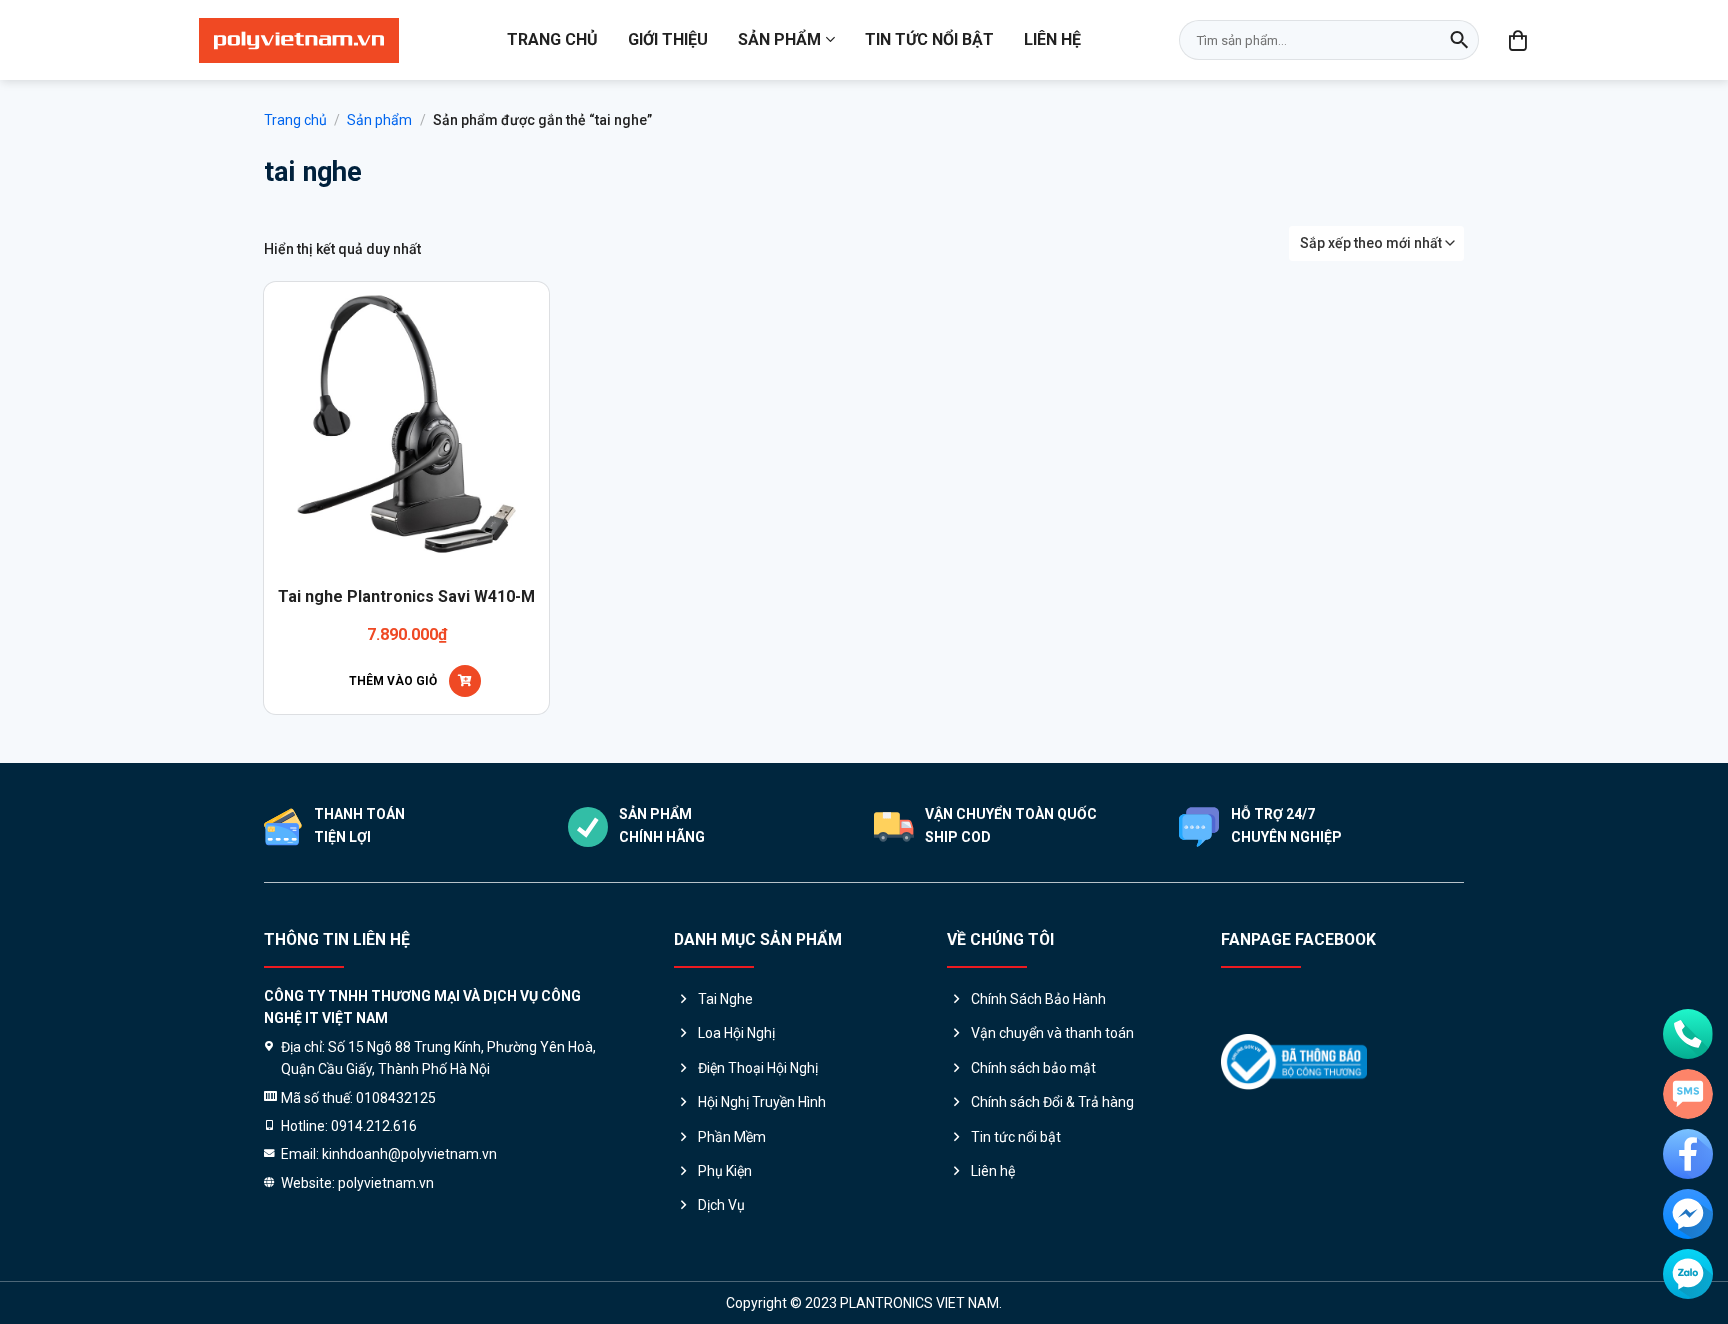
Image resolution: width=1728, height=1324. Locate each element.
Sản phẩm (779, 39)
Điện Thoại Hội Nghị (758, 1068)
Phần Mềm (732, 1137)
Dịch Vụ (721, 1205)
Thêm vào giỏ (393, 681)
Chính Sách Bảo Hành (1038, 999)
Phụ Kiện (725, 1171)
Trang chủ (552, 39)
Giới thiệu (668, 39)
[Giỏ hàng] (1519, 40)
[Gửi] (1459, 40)
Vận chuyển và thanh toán (1052, 1033)
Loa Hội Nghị (736, 1033)
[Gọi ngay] (1688, 1034)
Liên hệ (1052, 39)
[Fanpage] (1688, 1154)
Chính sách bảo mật (1033, 1068)
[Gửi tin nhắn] (1688, 1094)
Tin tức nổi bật (929, 39)
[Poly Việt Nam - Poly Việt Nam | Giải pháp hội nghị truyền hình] (299, 40)
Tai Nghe (725, 999)
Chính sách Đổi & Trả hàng (1052, 1102)
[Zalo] (1688, 1274)
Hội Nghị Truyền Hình (762, 1102)
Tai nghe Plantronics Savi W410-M (406, 596)
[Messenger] (1688, 1214)
